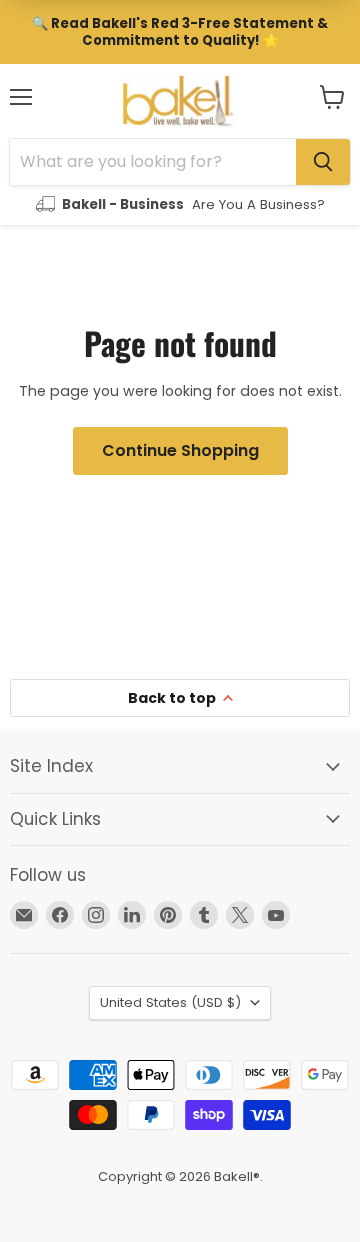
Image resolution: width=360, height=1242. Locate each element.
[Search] (323, 162)
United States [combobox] (170, 1002)
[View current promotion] (180, 32)
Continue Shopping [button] (180, 450)
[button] (332, 97)
